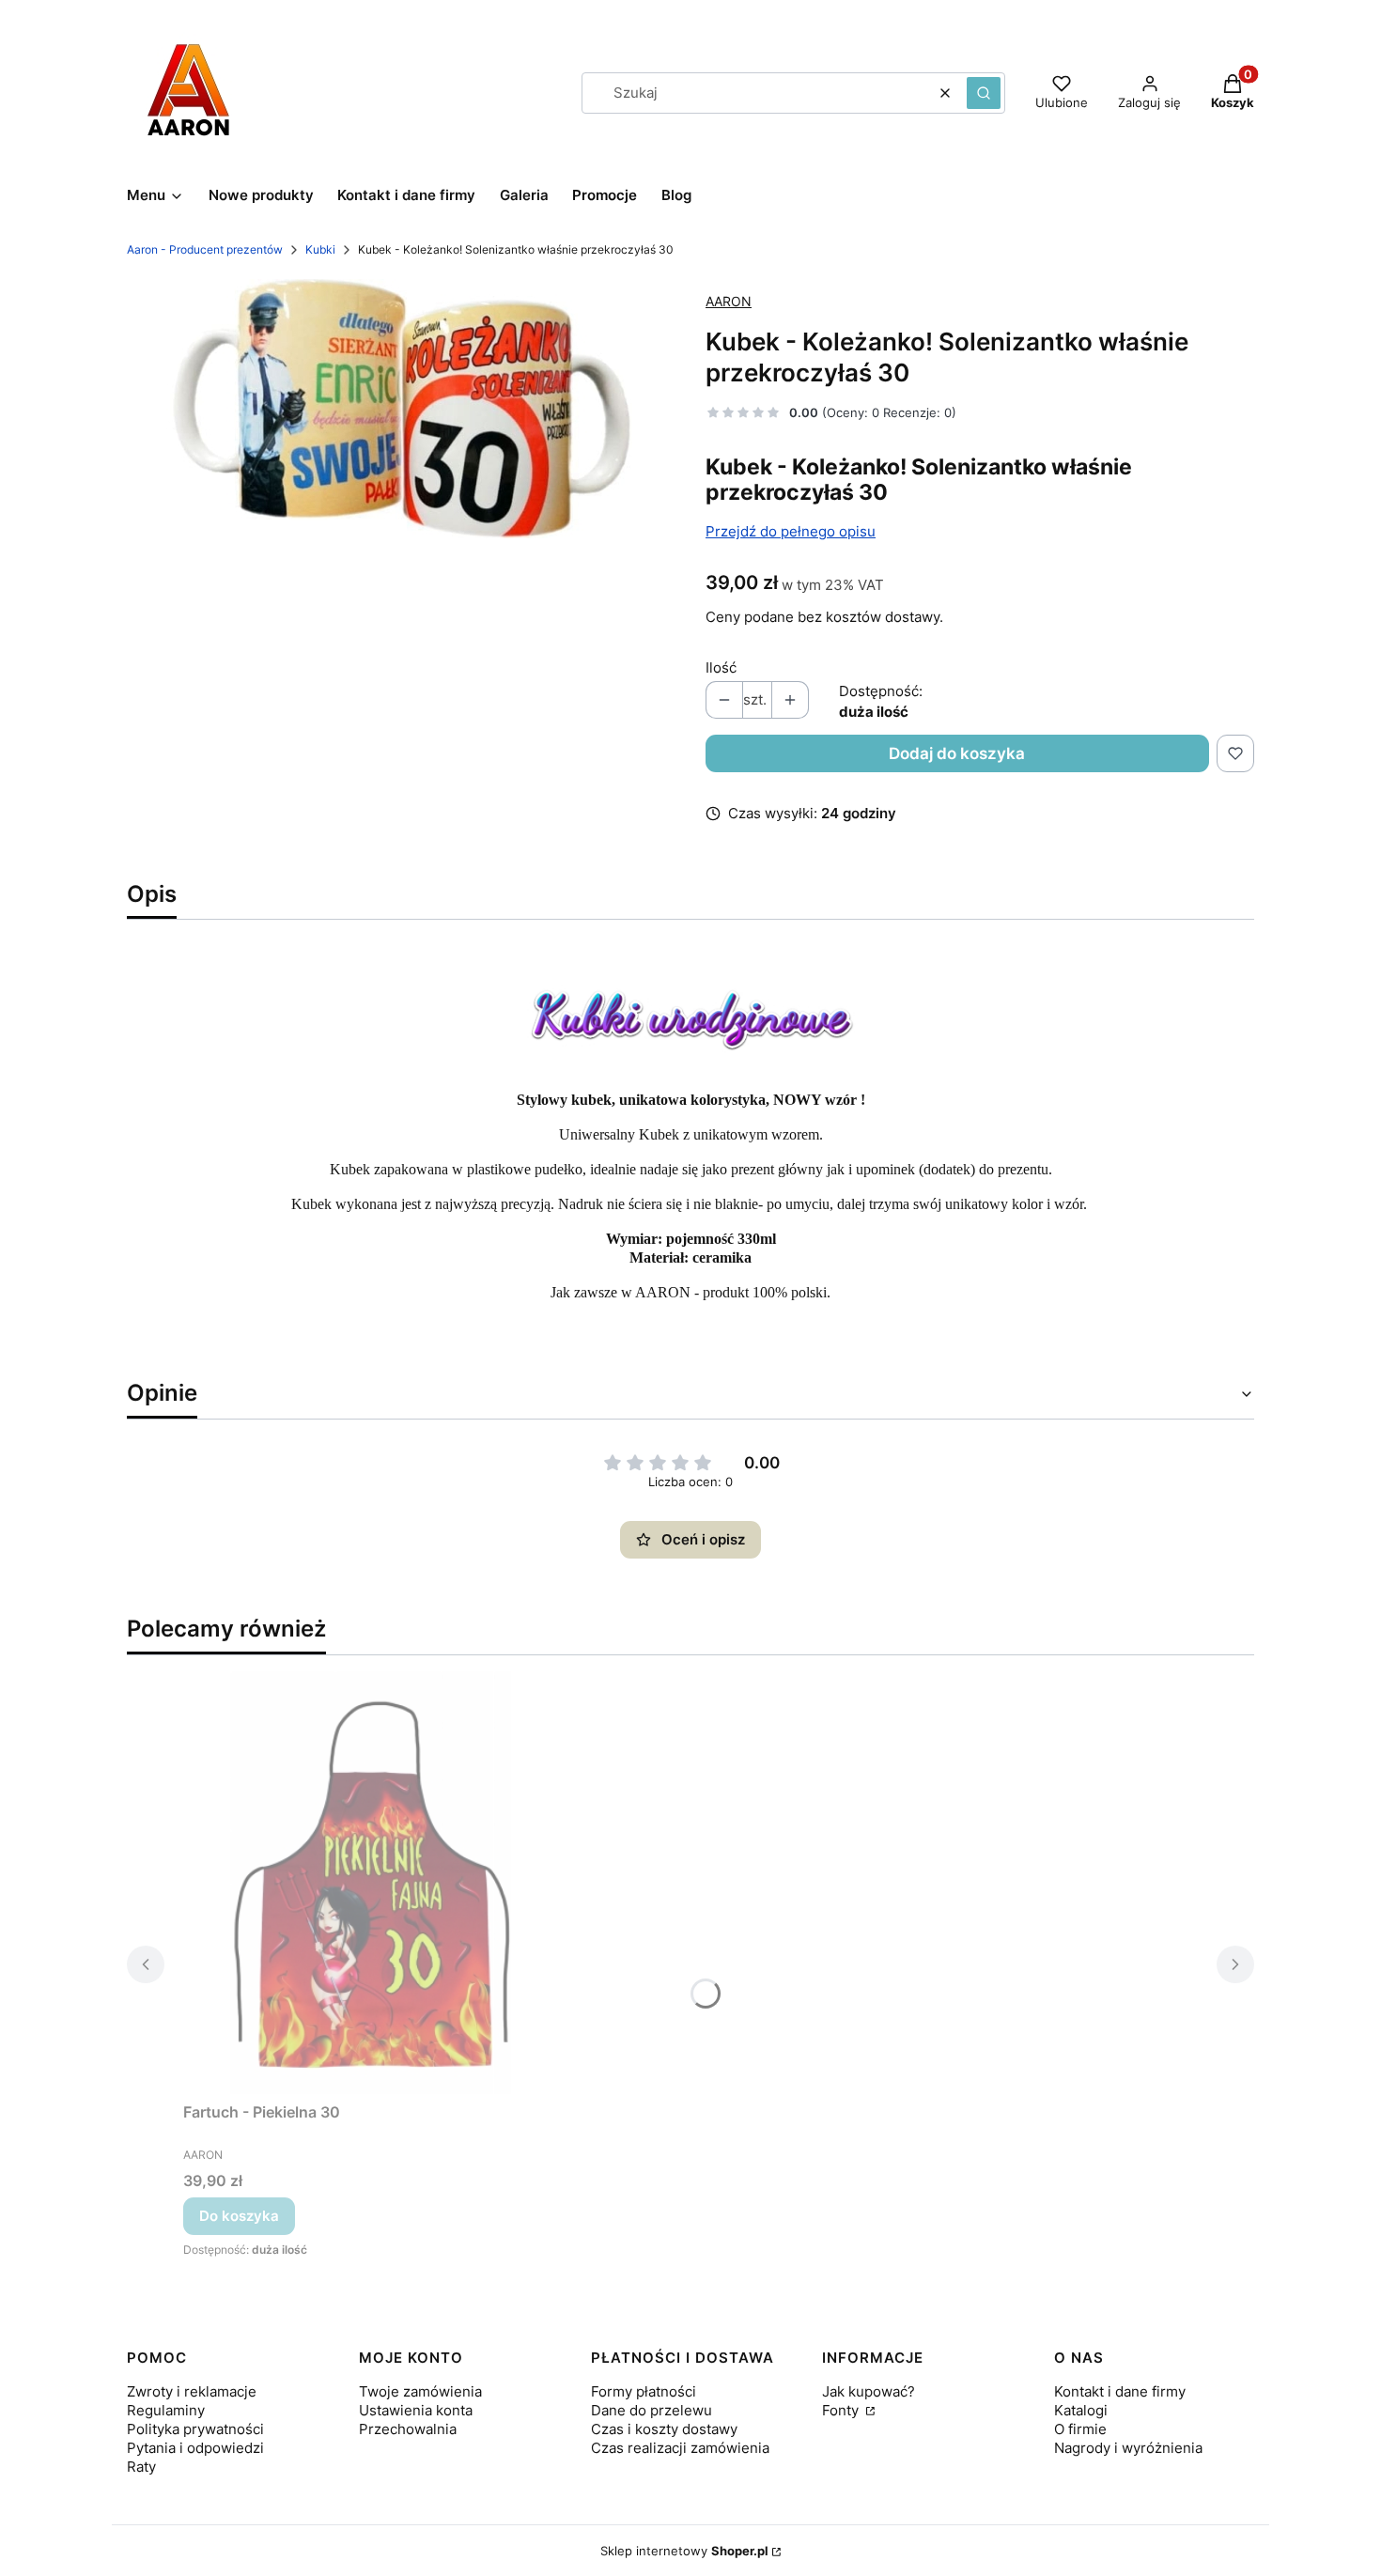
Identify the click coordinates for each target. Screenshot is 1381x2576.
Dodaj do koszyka (957, 753)
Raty (141, 2467)
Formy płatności (644, 2391)
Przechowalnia (408, 2429)
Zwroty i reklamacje (192, 2391)
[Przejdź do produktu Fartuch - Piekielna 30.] (371, 1883)
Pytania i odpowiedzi (195, 2448)
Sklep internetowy (684, 2551)
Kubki (320, 249)
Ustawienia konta (416, 2410)
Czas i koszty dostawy (664, 2429)
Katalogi (1081, 2410)
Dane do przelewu (652, 2410)
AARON (729, 301)
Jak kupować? (869, 2391)
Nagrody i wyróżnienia (1128, 2448)
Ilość (721, 667)
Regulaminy (166, 2410)
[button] (984, 93)
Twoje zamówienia (420, 2391)
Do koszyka (239, 2216)
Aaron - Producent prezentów (205, 249)
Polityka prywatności (195, 2429)
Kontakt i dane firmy (1120, 2391)
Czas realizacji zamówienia (680, 2448)
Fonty (842, 2410)
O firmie (1080, 2429)
